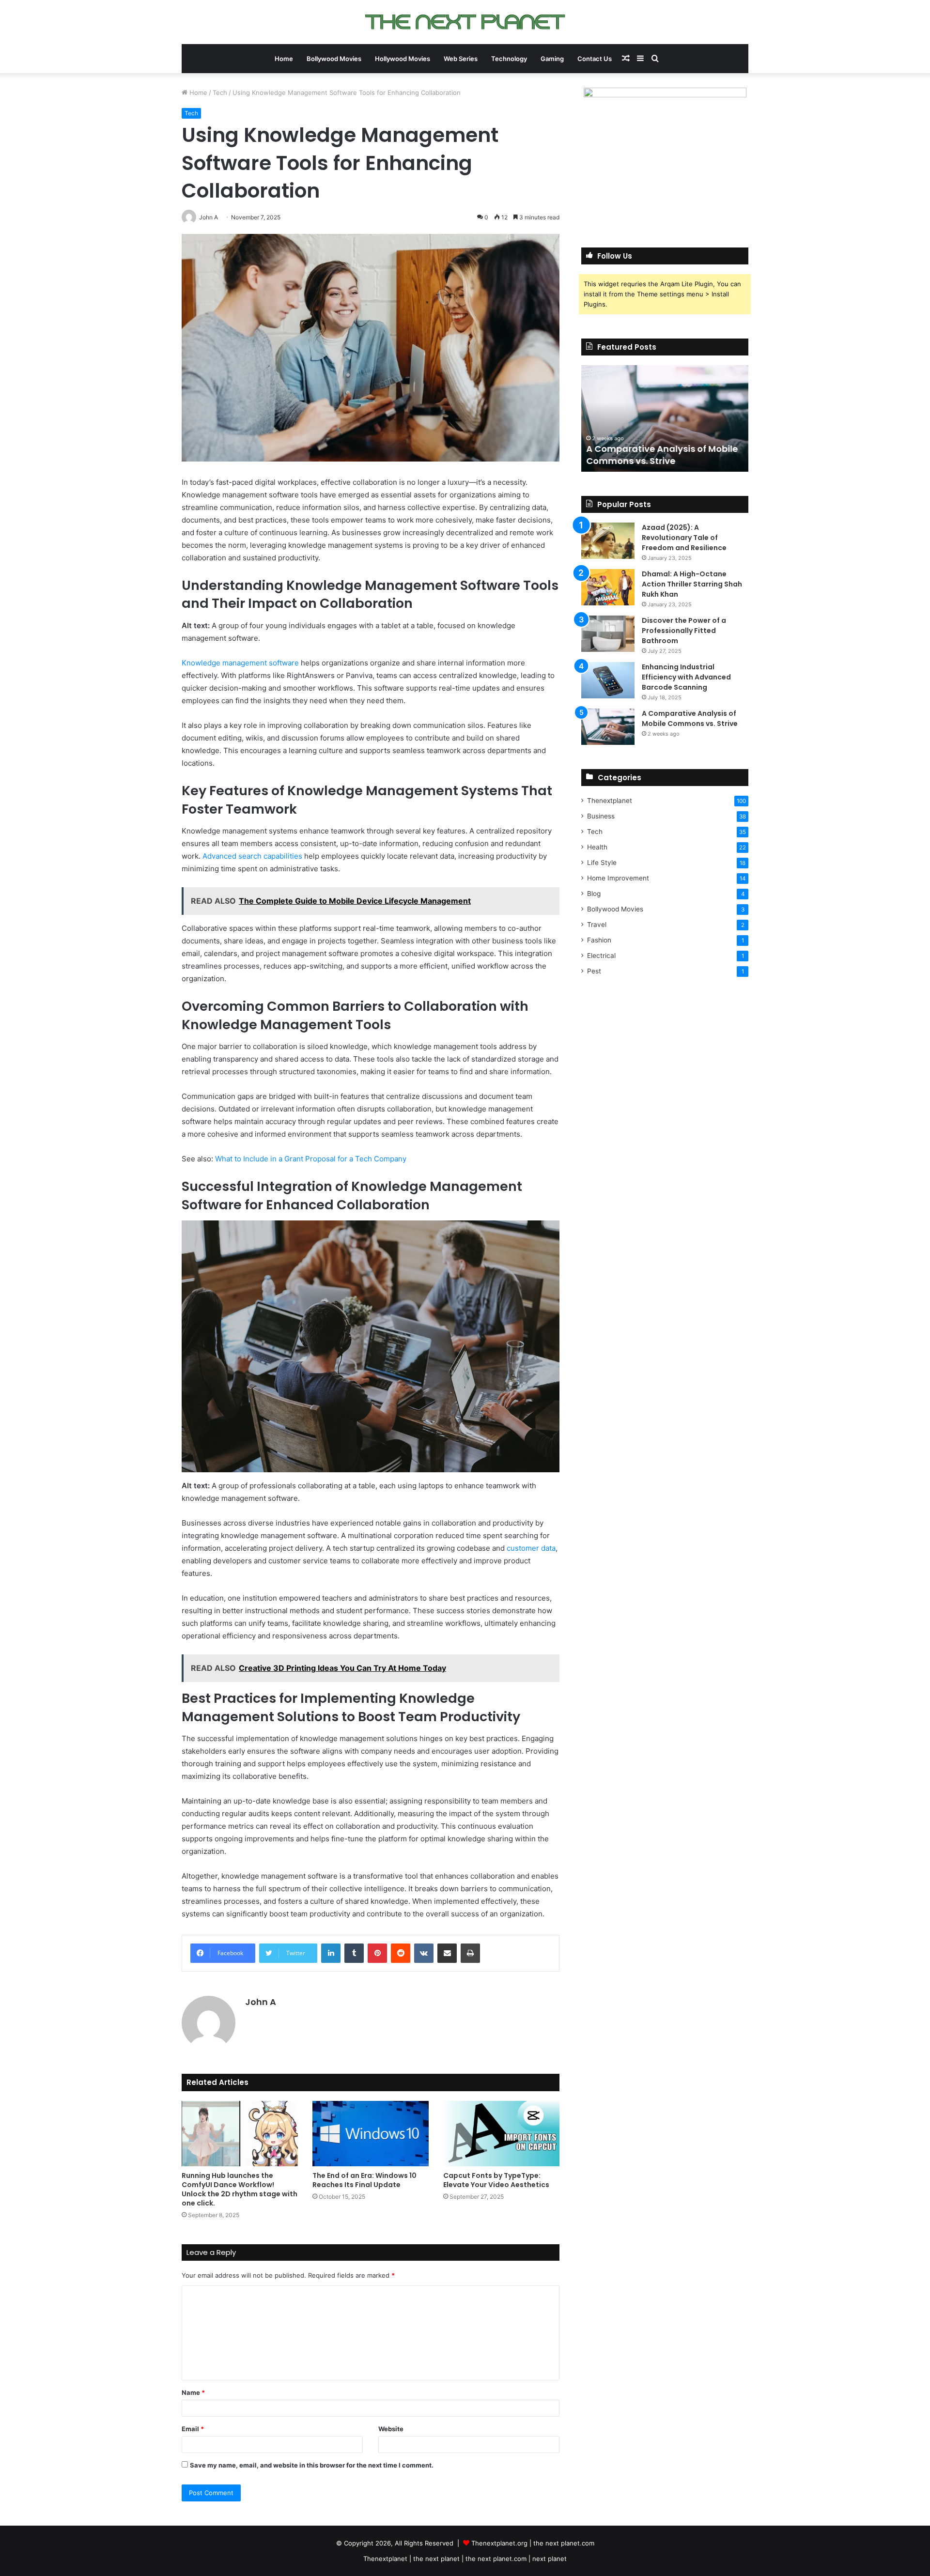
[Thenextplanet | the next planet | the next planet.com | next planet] (465, 22)
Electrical (601, 956)
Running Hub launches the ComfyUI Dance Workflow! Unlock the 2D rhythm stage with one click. (240, 2189)
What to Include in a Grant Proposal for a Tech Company (311, 1159)
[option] (665, 418)
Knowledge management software (240, 663)
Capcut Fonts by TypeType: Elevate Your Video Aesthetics (496, 2180)
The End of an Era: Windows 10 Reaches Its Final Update (364, 2180)
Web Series (461, 59)
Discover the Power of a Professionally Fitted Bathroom (684, 631)
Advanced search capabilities (252, 856)
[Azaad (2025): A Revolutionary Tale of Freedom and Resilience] (608, 541)
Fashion (599, 940)
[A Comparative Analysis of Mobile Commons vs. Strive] (608, 727)
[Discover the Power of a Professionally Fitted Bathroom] (608, 634)
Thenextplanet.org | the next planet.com (533, 2543)
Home (284, 59)
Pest (594, 971)
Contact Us (595, 59)
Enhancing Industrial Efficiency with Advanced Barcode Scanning (686, 677)
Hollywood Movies (403, 59)
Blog (594, 894)
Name (193, 2392)
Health (597, 847)
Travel (597, 925)
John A (261, 2002)
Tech (220, 93)
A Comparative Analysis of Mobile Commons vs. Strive (662, 455)
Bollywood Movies (334, 59)
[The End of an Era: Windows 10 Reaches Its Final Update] (371, 2134)
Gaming (552, 59)
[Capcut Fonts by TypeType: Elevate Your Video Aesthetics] (501, 2134)
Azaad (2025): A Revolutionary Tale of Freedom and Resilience (684, 538)
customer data (531, 1548)
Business (601, 816)
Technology (509, 59)
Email (193, 2429)
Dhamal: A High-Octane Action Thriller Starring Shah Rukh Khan (692, 584)
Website (391, 2429)
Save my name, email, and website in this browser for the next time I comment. (312, 2465)
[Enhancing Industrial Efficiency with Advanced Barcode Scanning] (608, 680)
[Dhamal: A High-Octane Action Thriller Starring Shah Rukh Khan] (608, 587)
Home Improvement (618, 878)
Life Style (602, 863)
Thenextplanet (610, 801)
